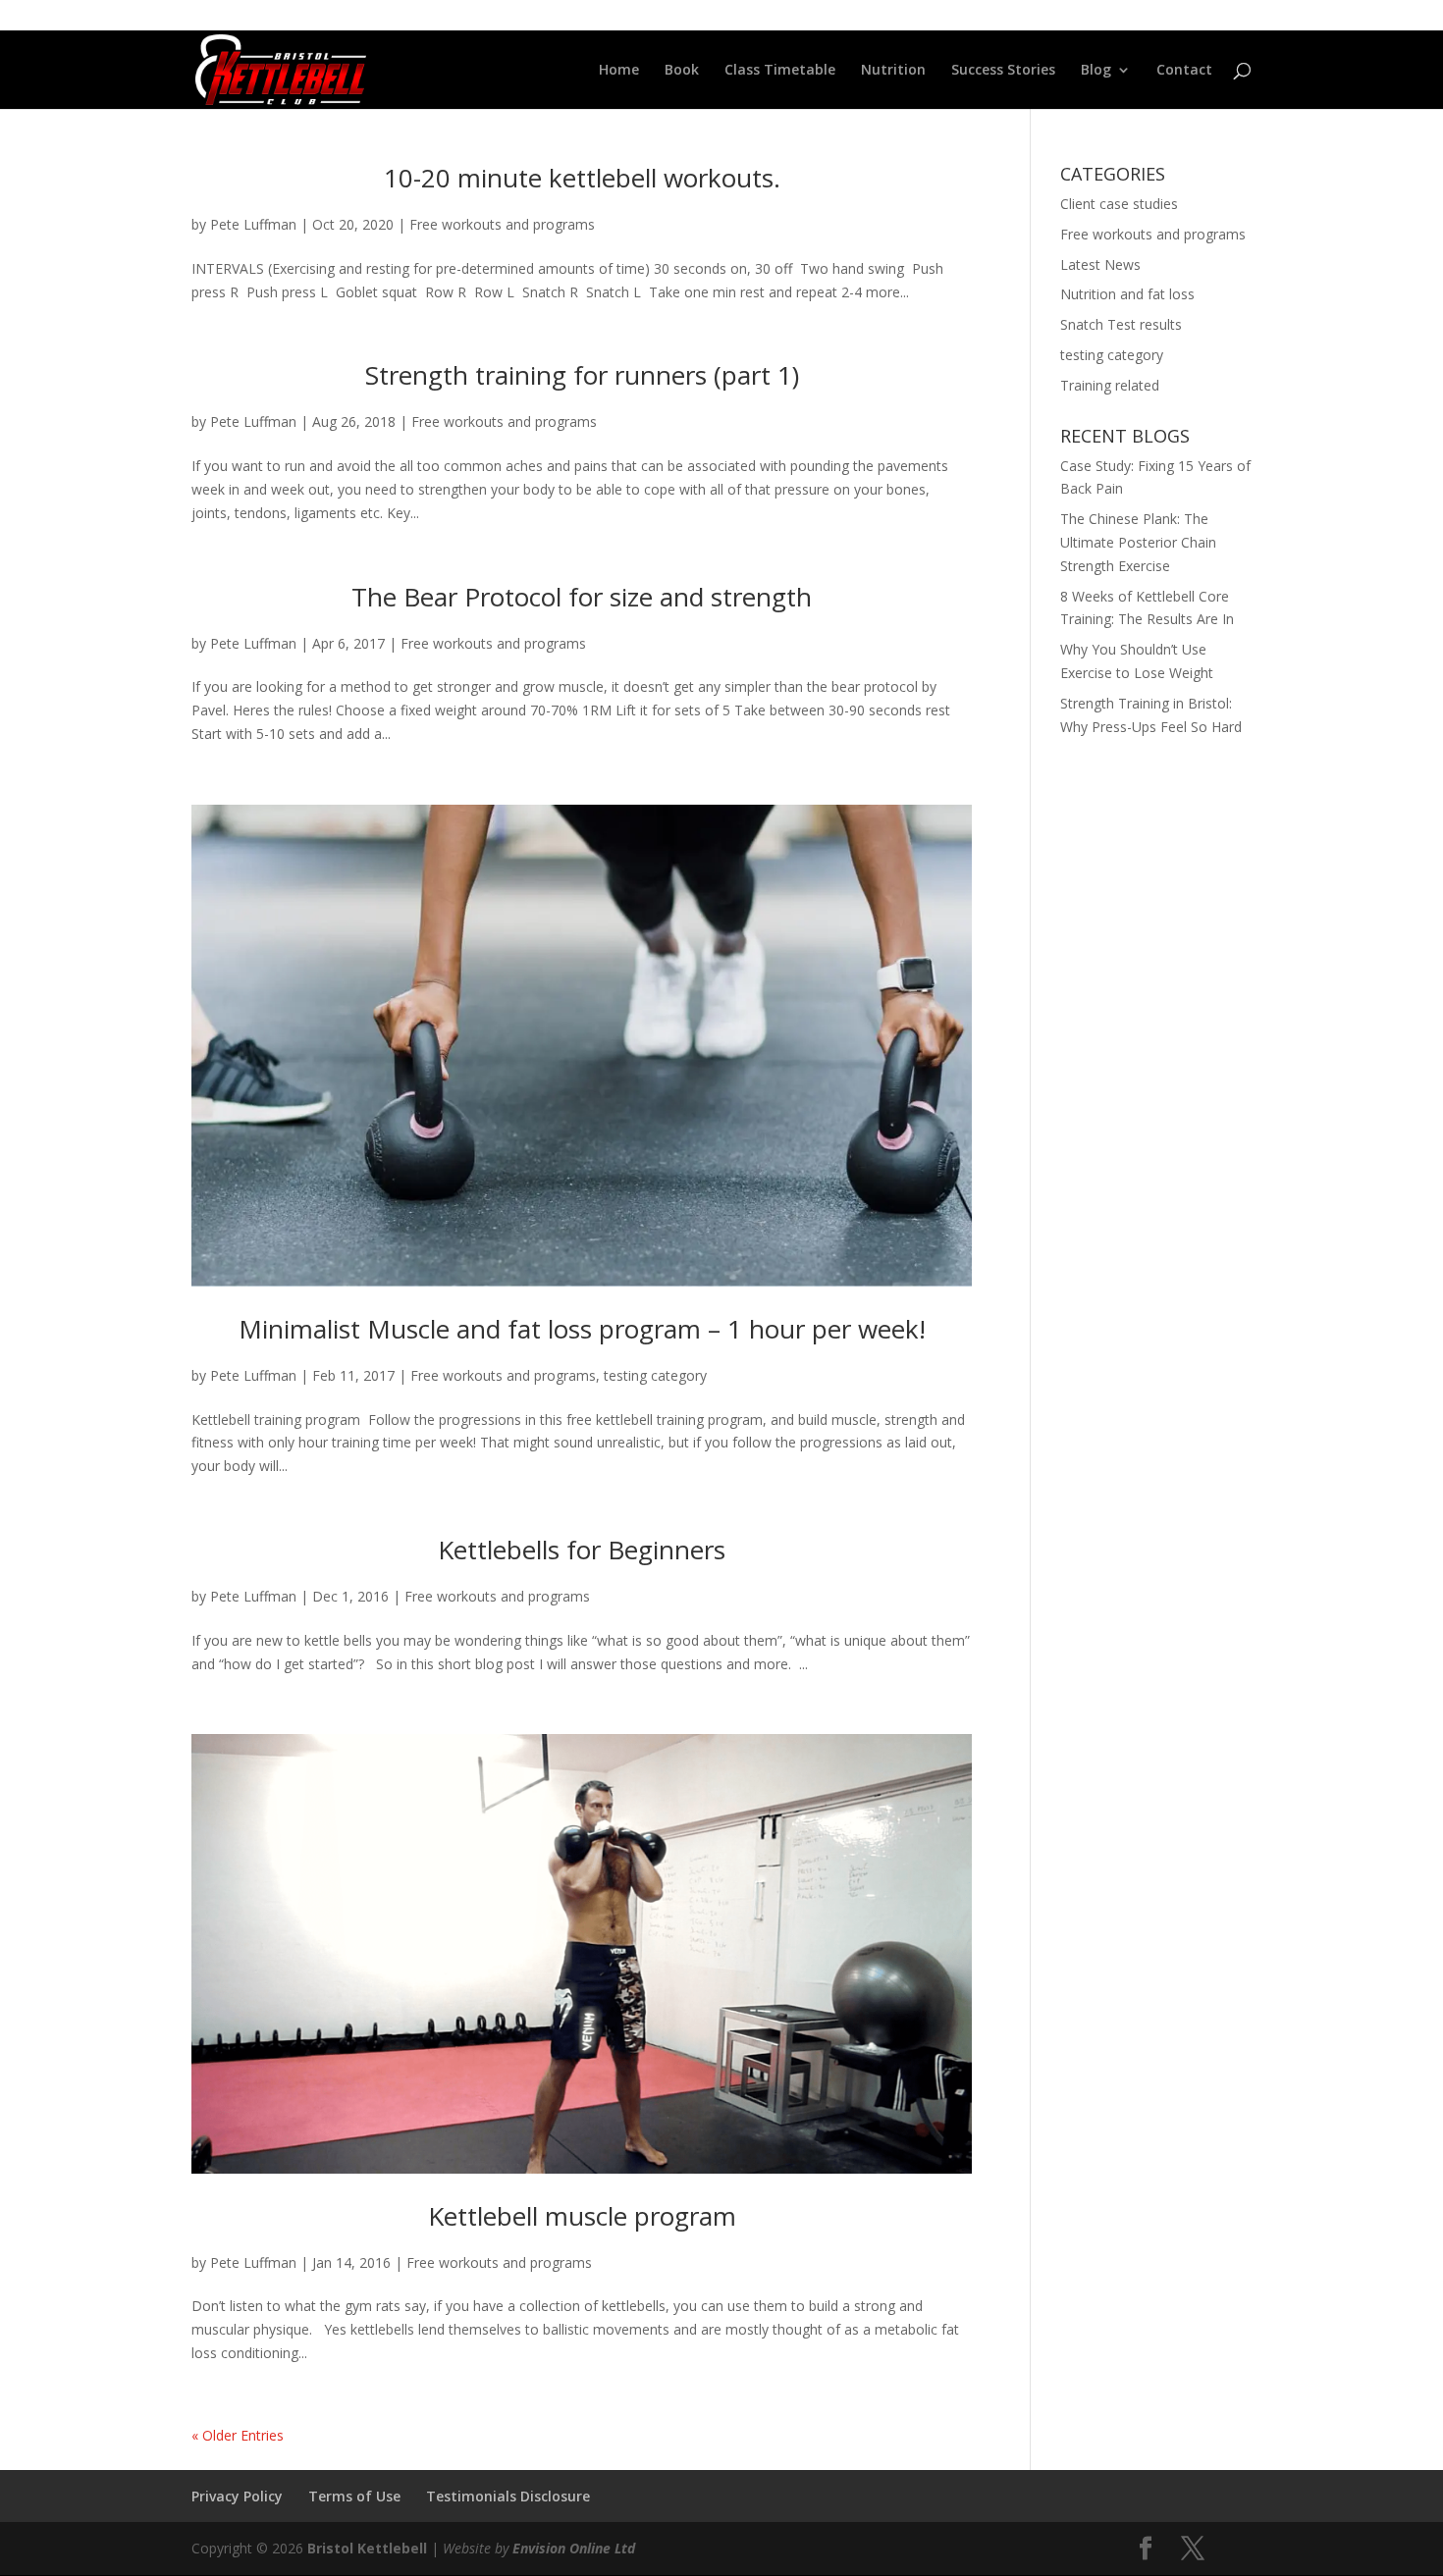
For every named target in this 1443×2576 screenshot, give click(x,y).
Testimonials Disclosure (508, 2496)
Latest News (1100, 264)
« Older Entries (238, 2435)
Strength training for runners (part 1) (582, 375)
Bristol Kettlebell (367, 2548)
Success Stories (1003, 71)
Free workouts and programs (502, 224)
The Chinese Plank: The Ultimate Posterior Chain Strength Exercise (1138, 542)
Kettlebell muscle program (582, 2216)
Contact (1184, 71)
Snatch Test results (1121, 324)
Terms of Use (354, 2496)
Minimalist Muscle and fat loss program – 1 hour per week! (582, 1329)
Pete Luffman (253, 224)
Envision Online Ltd (574, 2548)
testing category (655, 1375)
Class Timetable (780, 71)
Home (619, 71)
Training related (1110, 385)
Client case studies (1119, 204)
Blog (1096, 71)
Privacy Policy (237, 2496)
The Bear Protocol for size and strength (582, 597)
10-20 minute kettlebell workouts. (582, 178)
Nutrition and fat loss (1127, 294)
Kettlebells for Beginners (582, 1550)
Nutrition (893, 71)
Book (682, 71)
